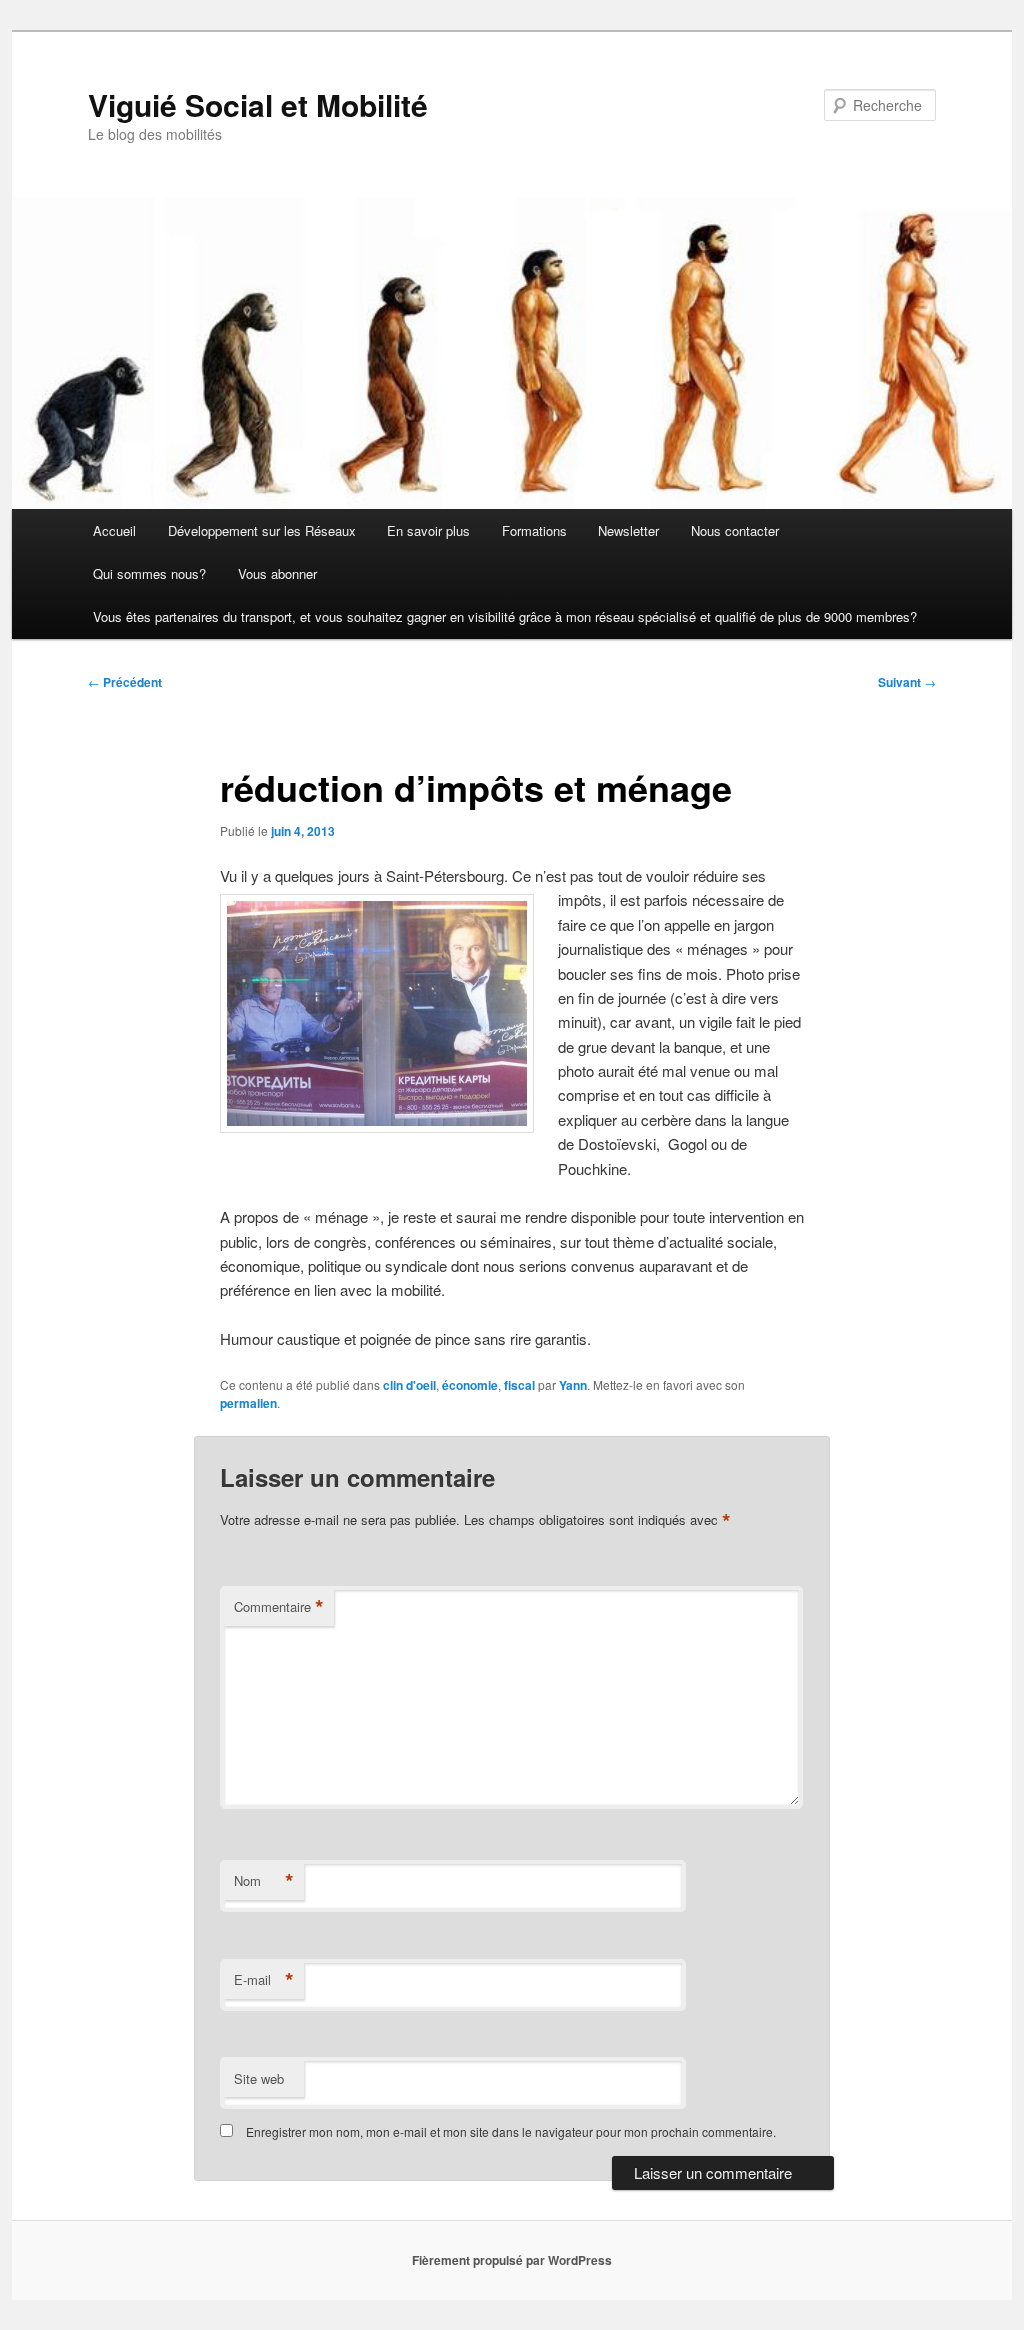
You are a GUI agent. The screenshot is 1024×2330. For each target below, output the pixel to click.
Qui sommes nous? (149, 573)
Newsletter (628, 530)
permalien (248, 1403)
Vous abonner (277, 573)
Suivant (907, 682)
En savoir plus (428, 530)
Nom (264, 1881)
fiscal (519, 1385)
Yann (573, 1385)
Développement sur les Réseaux (262, 530)
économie (470, 1385)
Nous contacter (735, 530)
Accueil (114, 530)
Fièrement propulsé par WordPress (512, 2260)
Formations (534, 530)
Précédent (125, 682)
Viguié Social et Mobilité (258, 104)
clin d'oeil (409, 1385)
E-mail (264, 1980)
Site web (259, 2078)
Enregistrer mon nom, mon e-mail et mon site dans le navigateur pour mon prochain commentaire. (511, 2131)
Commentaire (279, 1607)
